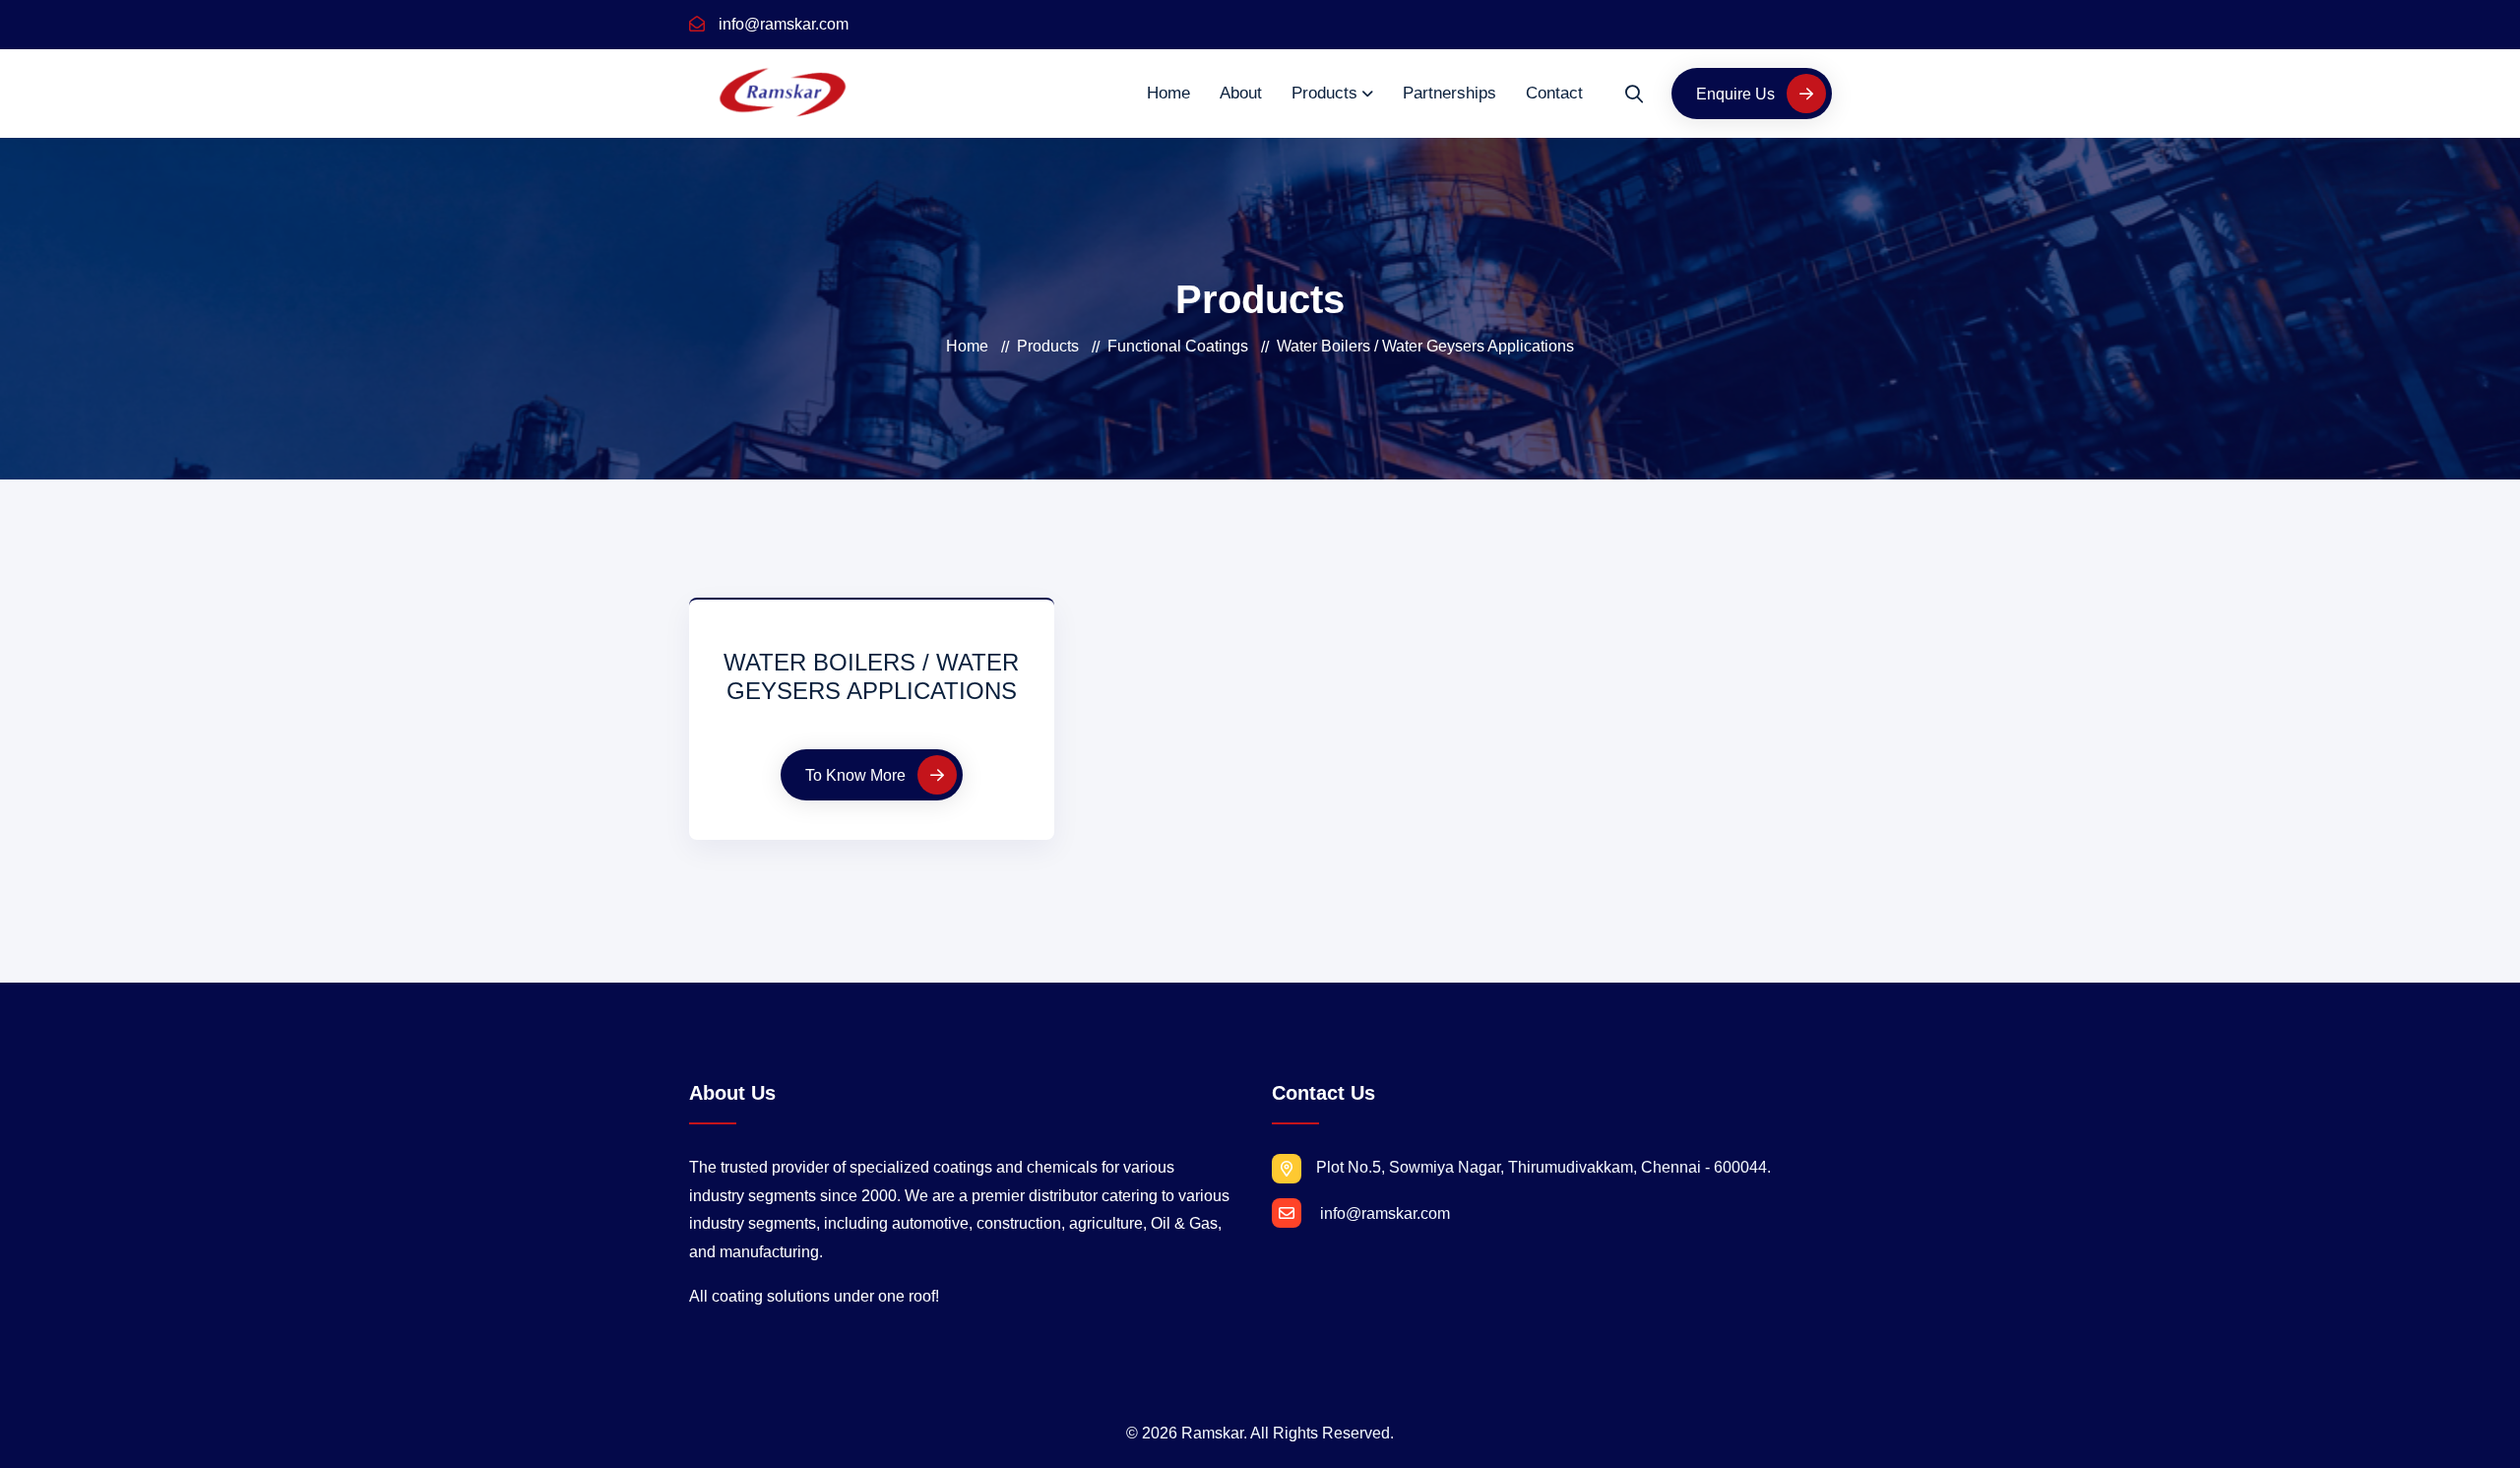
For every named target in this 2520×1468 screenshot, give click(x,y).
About (1241, 93)
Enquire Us (1737, 94)
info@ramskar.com (782, 24)
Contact (1554, 93)
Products (1324, 93)
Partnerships (1449, 93)
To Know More (857, 775)
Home (1168, 93)
